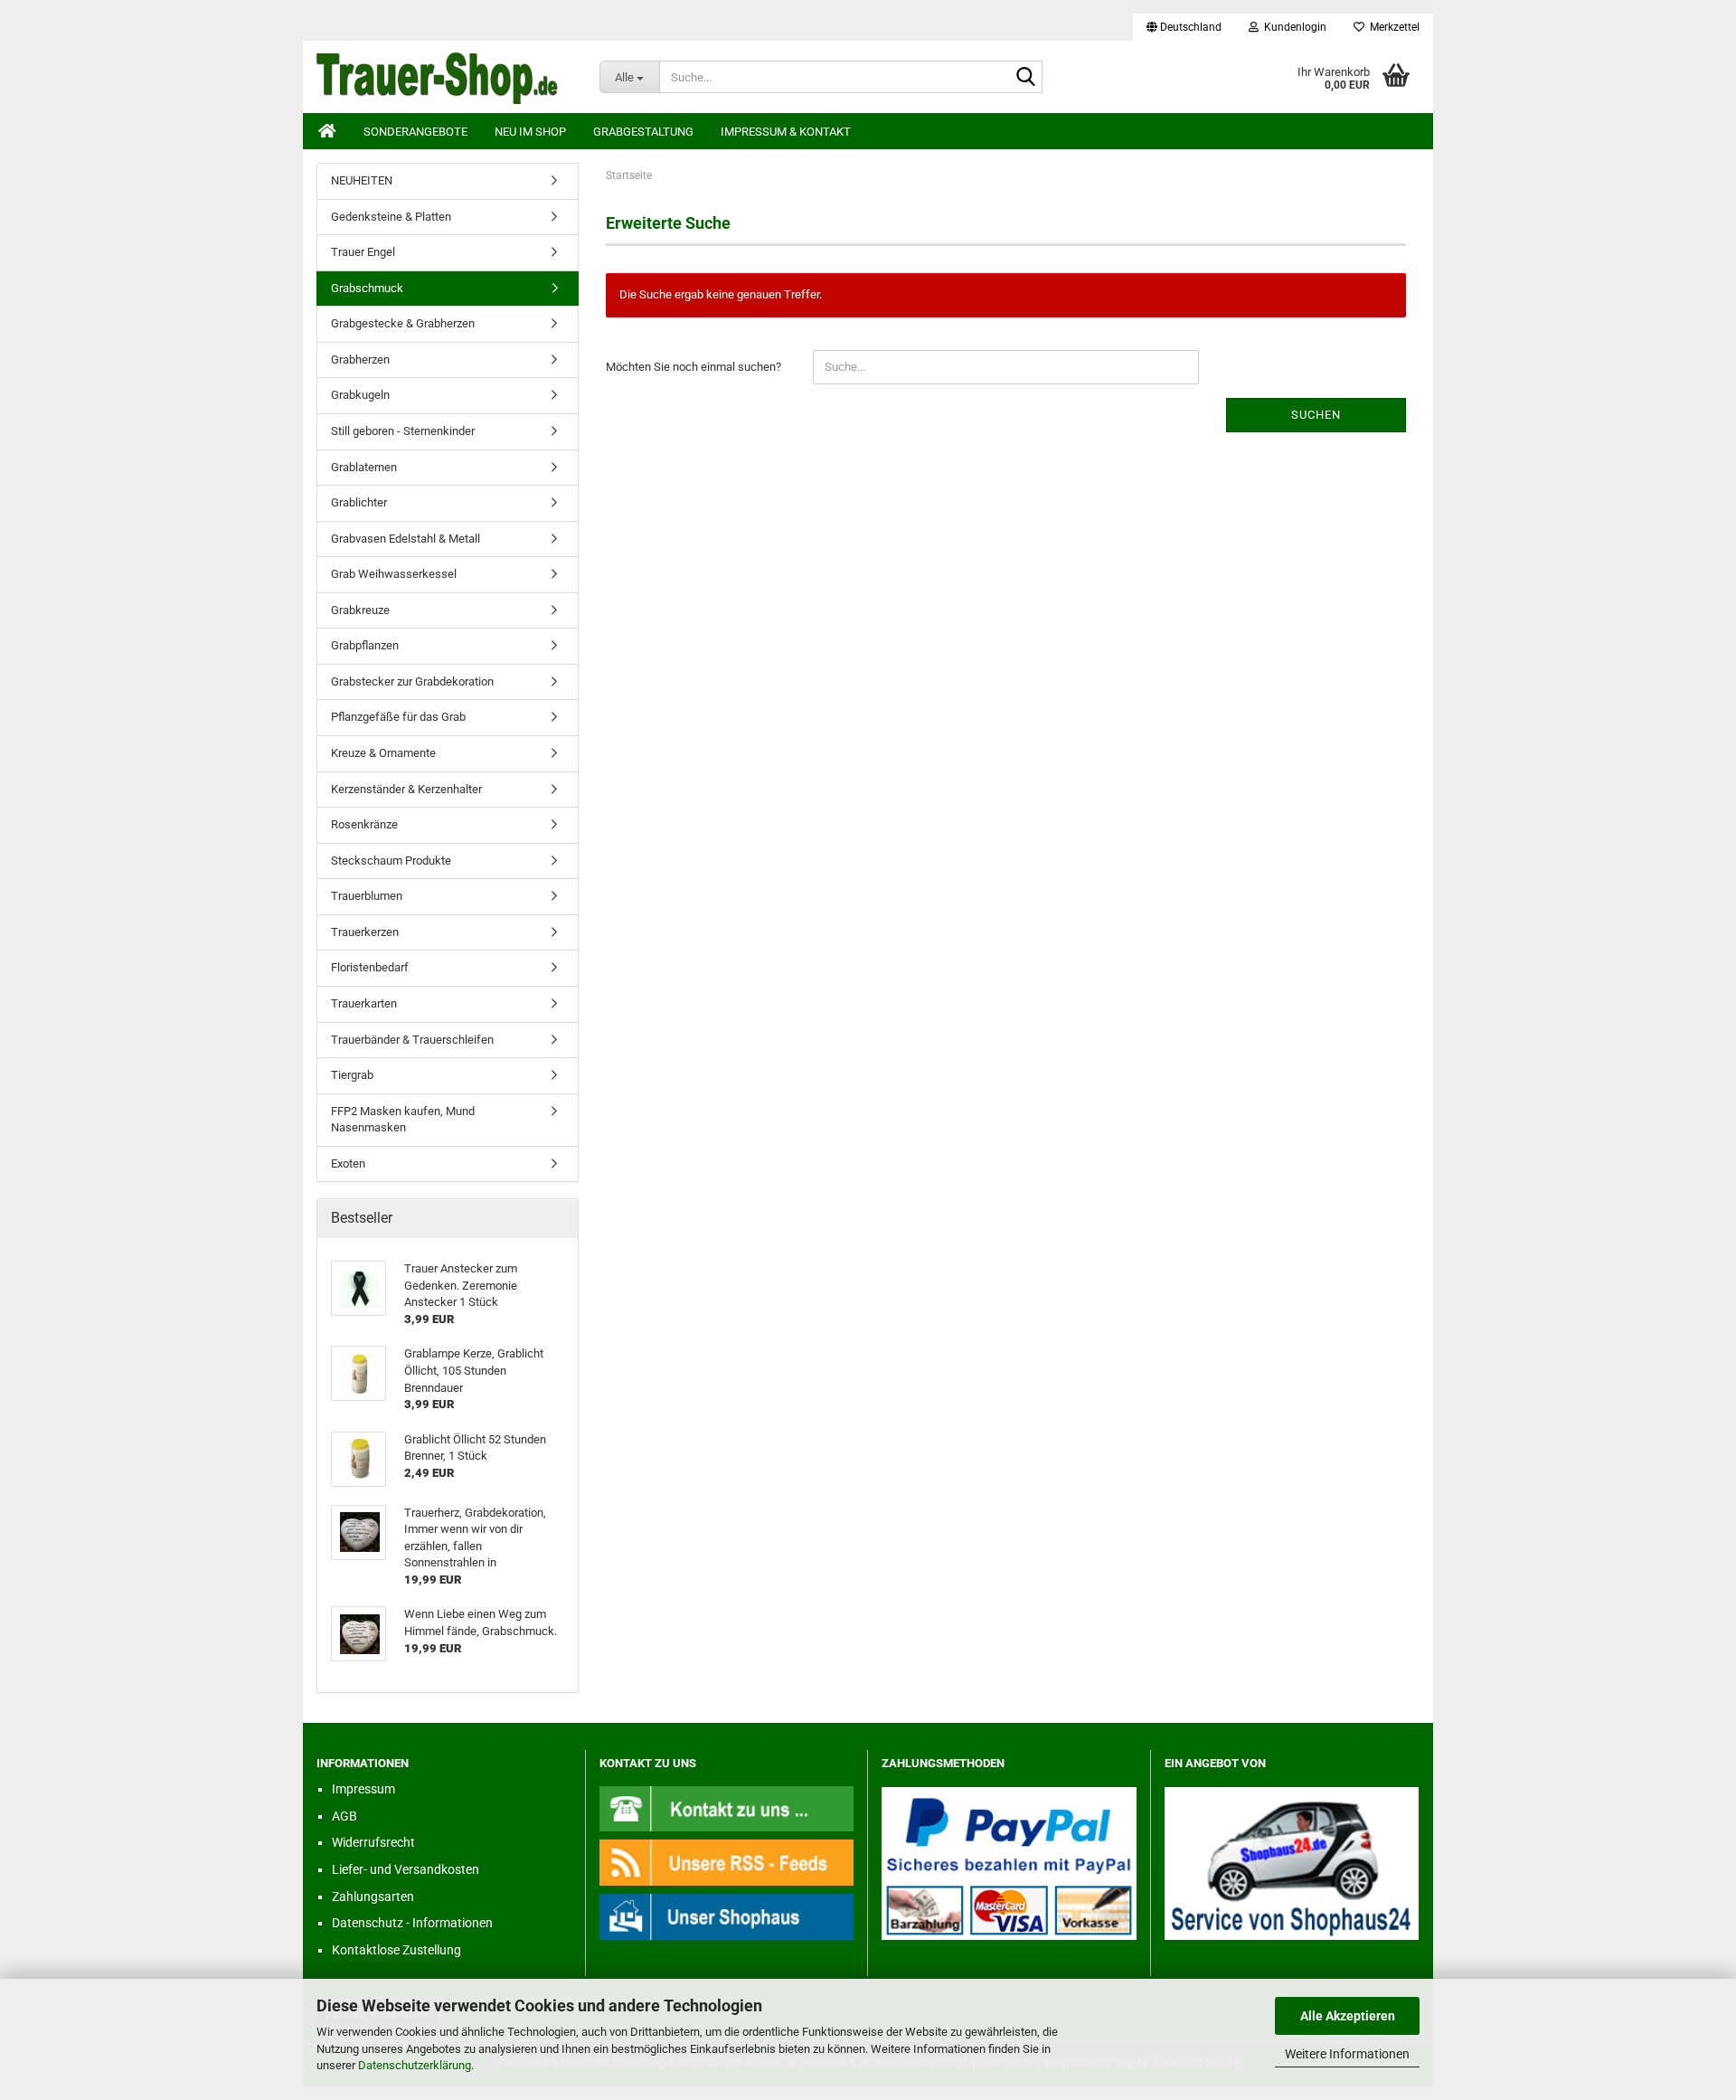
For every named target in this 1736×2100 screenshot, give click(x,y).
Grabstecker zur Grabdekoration (412, 681)
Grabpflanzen (365, 645)
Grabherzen (360, 359)
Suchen (1316, 415)
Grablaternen (364, 467)
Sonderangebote (415, 132)
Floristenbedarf (370, 967)
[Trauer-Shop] (444, 77)
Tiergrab (352, 1075)
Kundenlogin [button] (1293, 27)
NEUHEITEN (362, 180)
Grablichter (359, 502)
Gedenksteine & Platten (391, 217)
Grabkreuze (360, 610)
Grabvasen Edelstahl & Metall (406, 539)
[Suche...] (1025, 78)
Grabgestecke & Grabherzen (403, 323)
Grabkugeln (360, 395)
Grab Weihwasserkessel (394, 574)
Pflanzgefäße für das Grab (398, 717)
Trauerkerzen (365, 932)
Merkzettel (1392, 27)
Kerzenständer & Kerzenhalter (406, 789)
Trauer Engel (363, 252)
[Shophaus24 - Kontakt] (727, 1808)
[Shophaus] (727, 1916)
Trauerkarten (364, 1003)
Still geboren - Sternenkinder (403, 431)
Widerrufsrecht (373, 1842)
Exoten (348, 1164)
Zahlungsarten (373, 1897)
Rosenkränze (364, 824)
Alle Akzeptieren (1348, 2016)
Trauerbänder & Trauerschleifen (412, 1040)
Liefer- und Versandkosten (406, 1869)
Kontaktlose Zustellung (396, 1950)
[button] (1184, 27)
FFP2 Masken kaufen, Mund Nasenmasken (403, 1120)
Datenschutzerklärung (415, 2065)
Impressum (363, 1789)
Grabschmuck (367, 288)
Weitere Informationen (1347, 2054)
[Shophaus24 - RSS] (727, 1862)
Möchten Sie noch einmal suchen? (693, 367)
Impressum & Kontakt (786, 132)
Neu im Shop (530, 132)
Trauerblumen (367, 896)
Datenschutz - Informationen (412, 1923)
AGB (344, 1816)
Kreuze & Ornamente (383, 753)
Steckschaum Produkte (391, 861)
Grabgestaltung (643, 132)
